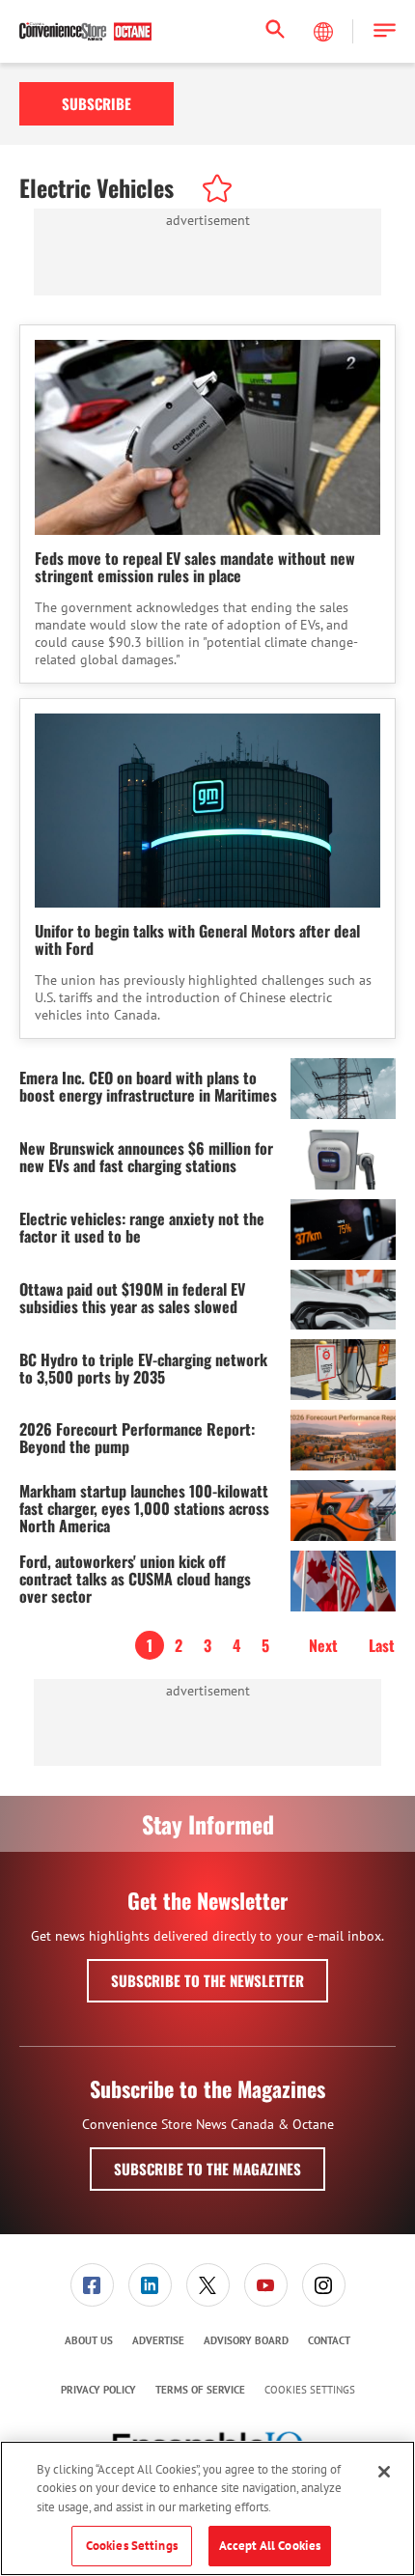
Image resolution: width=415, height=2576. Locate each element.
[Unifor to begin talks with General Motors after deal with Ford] (207, 811)
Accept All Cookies (270, 2546)
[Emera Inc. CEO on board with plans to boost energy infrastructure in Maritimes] (343, 1089)
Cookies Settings (310, 2390)
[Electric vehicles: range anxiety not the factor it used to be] (343, 1230)
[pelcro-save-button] (212, 191)
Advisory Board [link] (246, 2340)
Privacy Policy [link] (98, 2390)
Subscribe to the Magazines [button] (207, 2169)
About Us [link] (89, 2340)
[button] (385, 31)
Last (382, 1645)
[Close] (384, 2472)
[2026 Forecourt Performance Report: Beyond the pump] (343, 1440)
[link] (92, 2285)
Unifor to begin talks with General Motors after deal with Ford (197, 939)
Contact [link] (329, 2340)
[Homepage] (85, 32)
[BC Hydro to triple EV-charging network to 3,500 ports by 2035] (343, 1370)
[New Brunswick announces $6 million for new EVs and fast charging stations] (343, 1159)
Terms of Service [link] (200, 2390)
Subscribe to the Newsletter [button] (207, 1980)
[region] (207, 2508)
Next (323, 1645)
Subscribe (97, 103)
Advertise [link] (158, 2340)
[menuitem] (92, 2285)
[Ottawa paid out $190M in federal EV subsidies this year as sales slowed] (343, 1300)
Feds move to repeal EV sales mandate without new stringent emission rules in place (195, 567)
